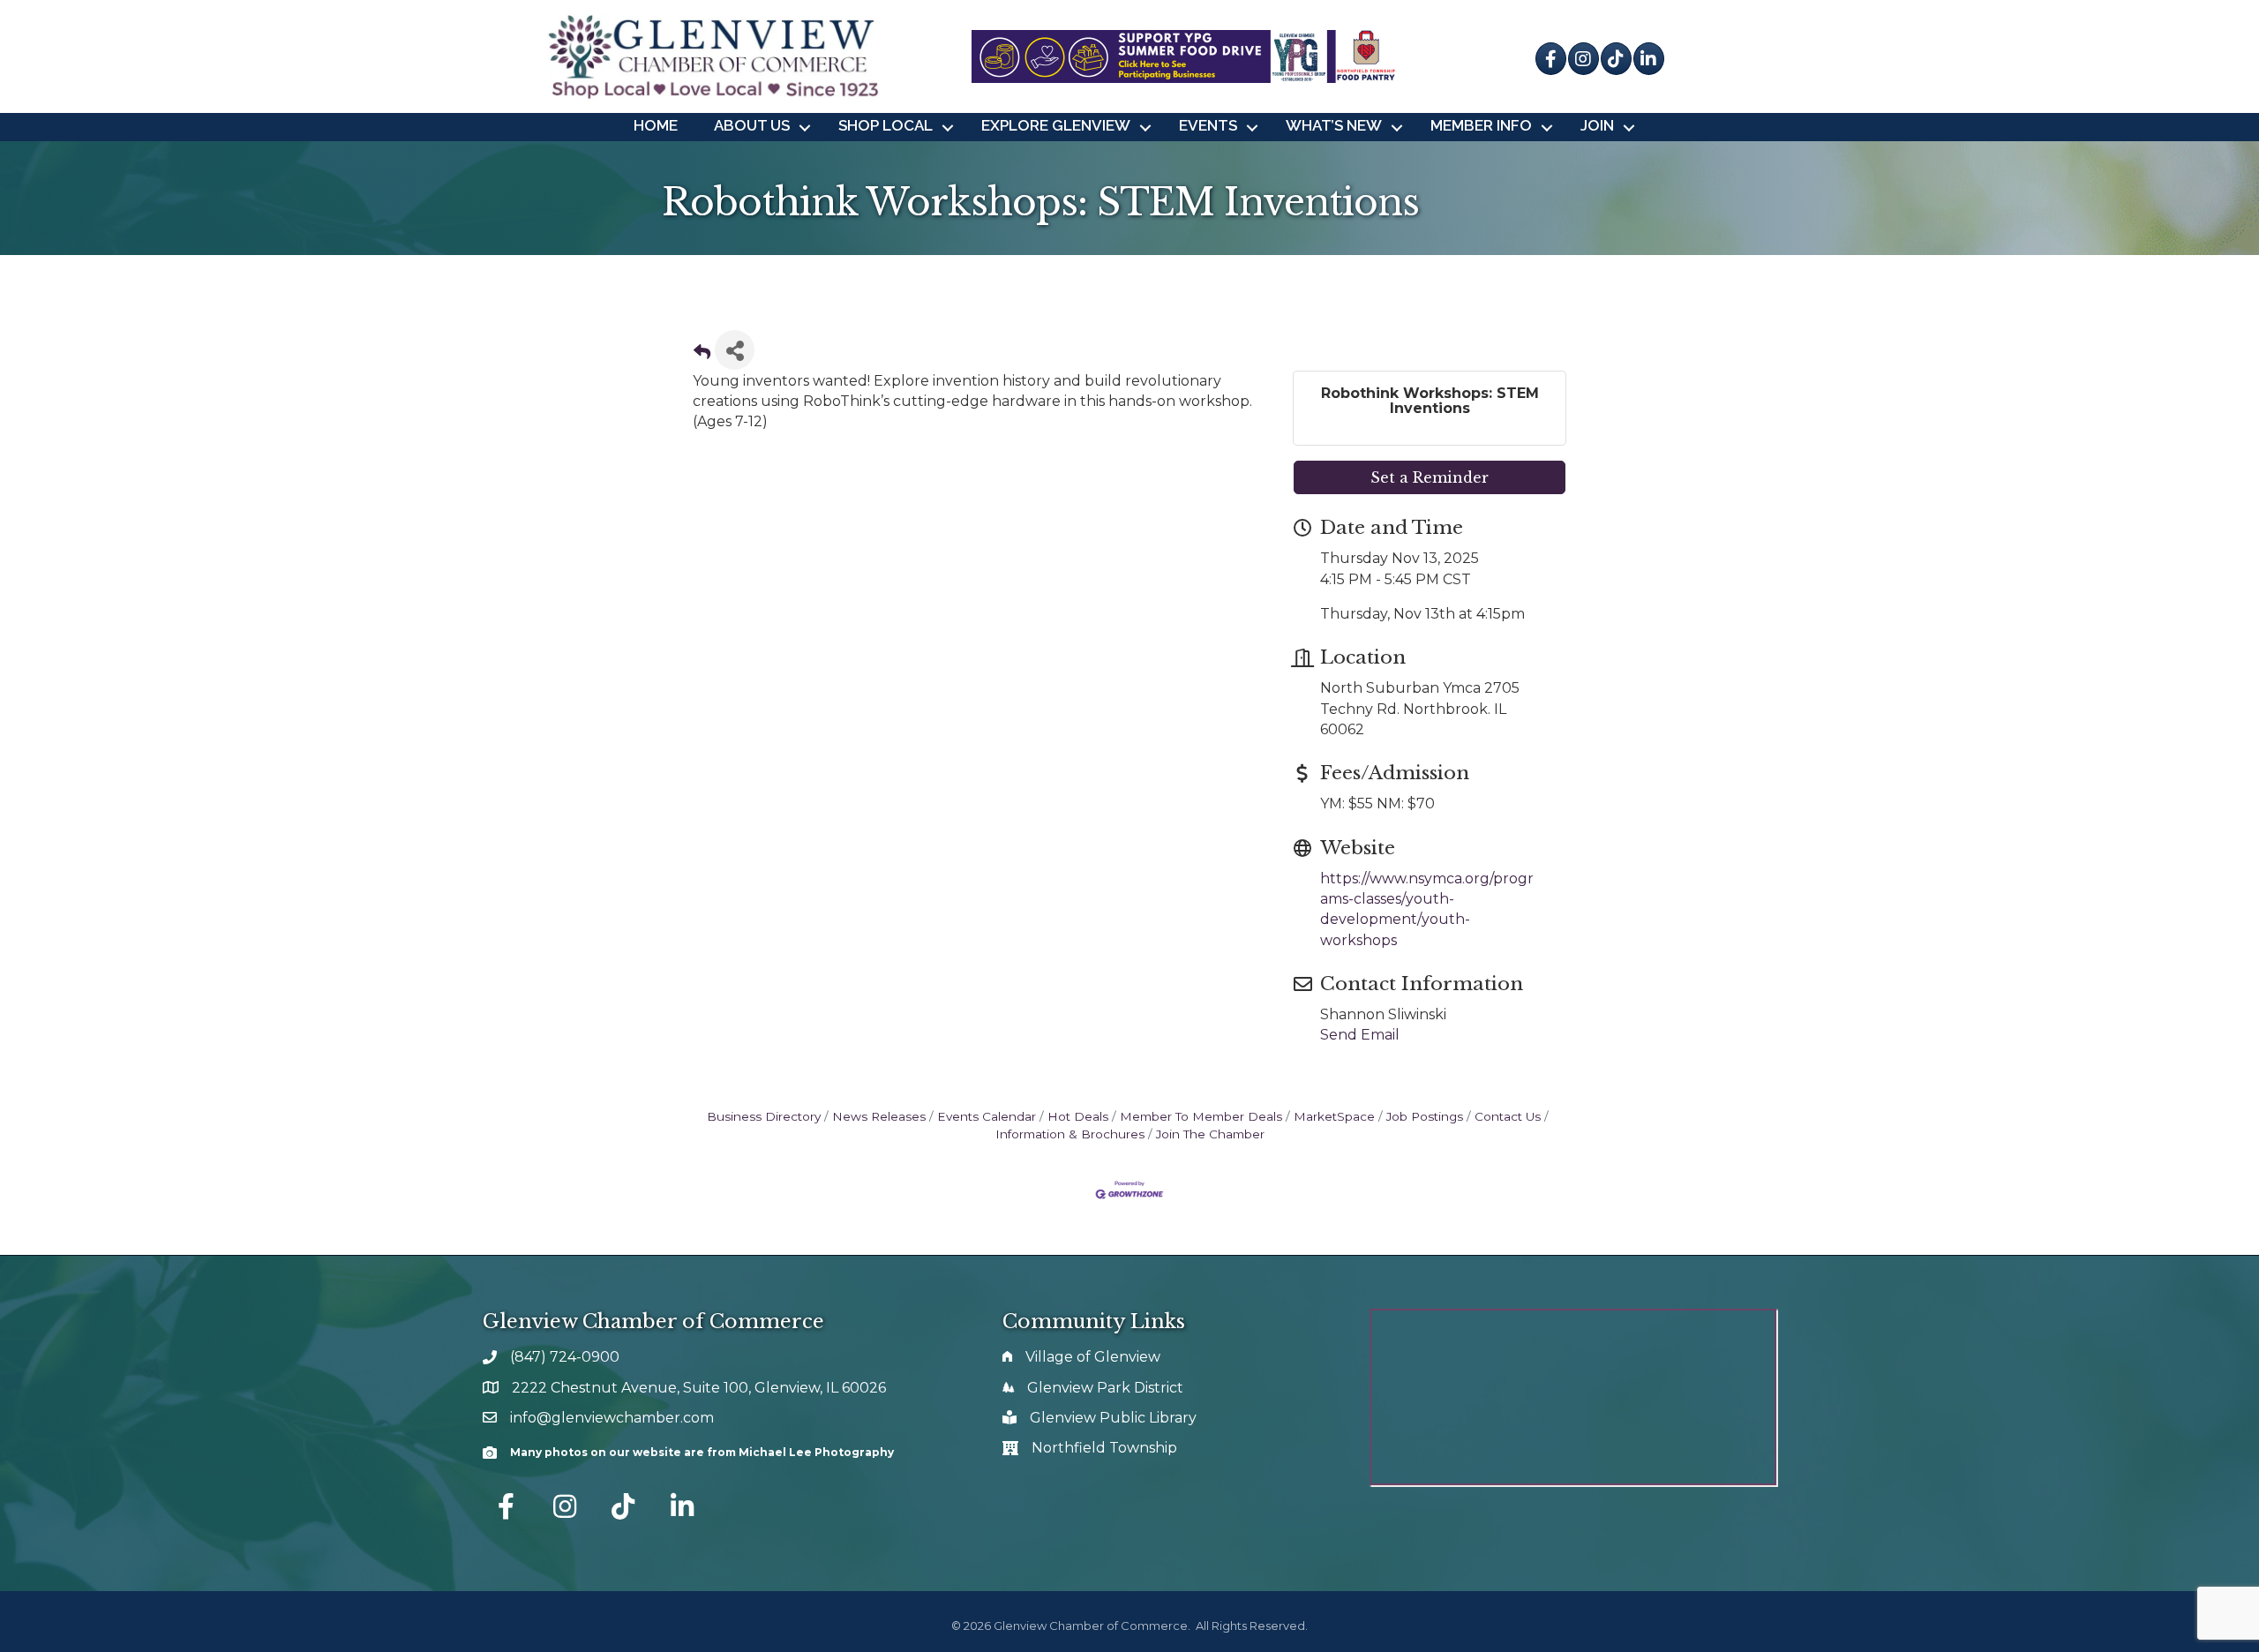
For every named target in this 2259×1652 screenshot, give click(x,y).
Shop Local (886, 125)
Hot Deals (1078, 1116)
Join (1597, 125)
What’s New (1334, 125)
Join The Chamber (1210, 1134)
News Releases (879, 1116)
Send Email (1360, 1035)
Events (1208, 125)
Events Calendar (987, 1116)
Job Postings (1425, 1116)
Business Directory (764, 1116)
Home (656, 125)
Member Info (1481, 125)
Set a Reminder (1430, 477)
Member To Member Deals (1201, 1116)
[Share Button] (735, 350)
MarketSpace (1334, 1116)
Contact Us (1508, 1116)
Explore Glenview (1056, 125)
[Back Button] (702, 355)
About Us (752, 125)
